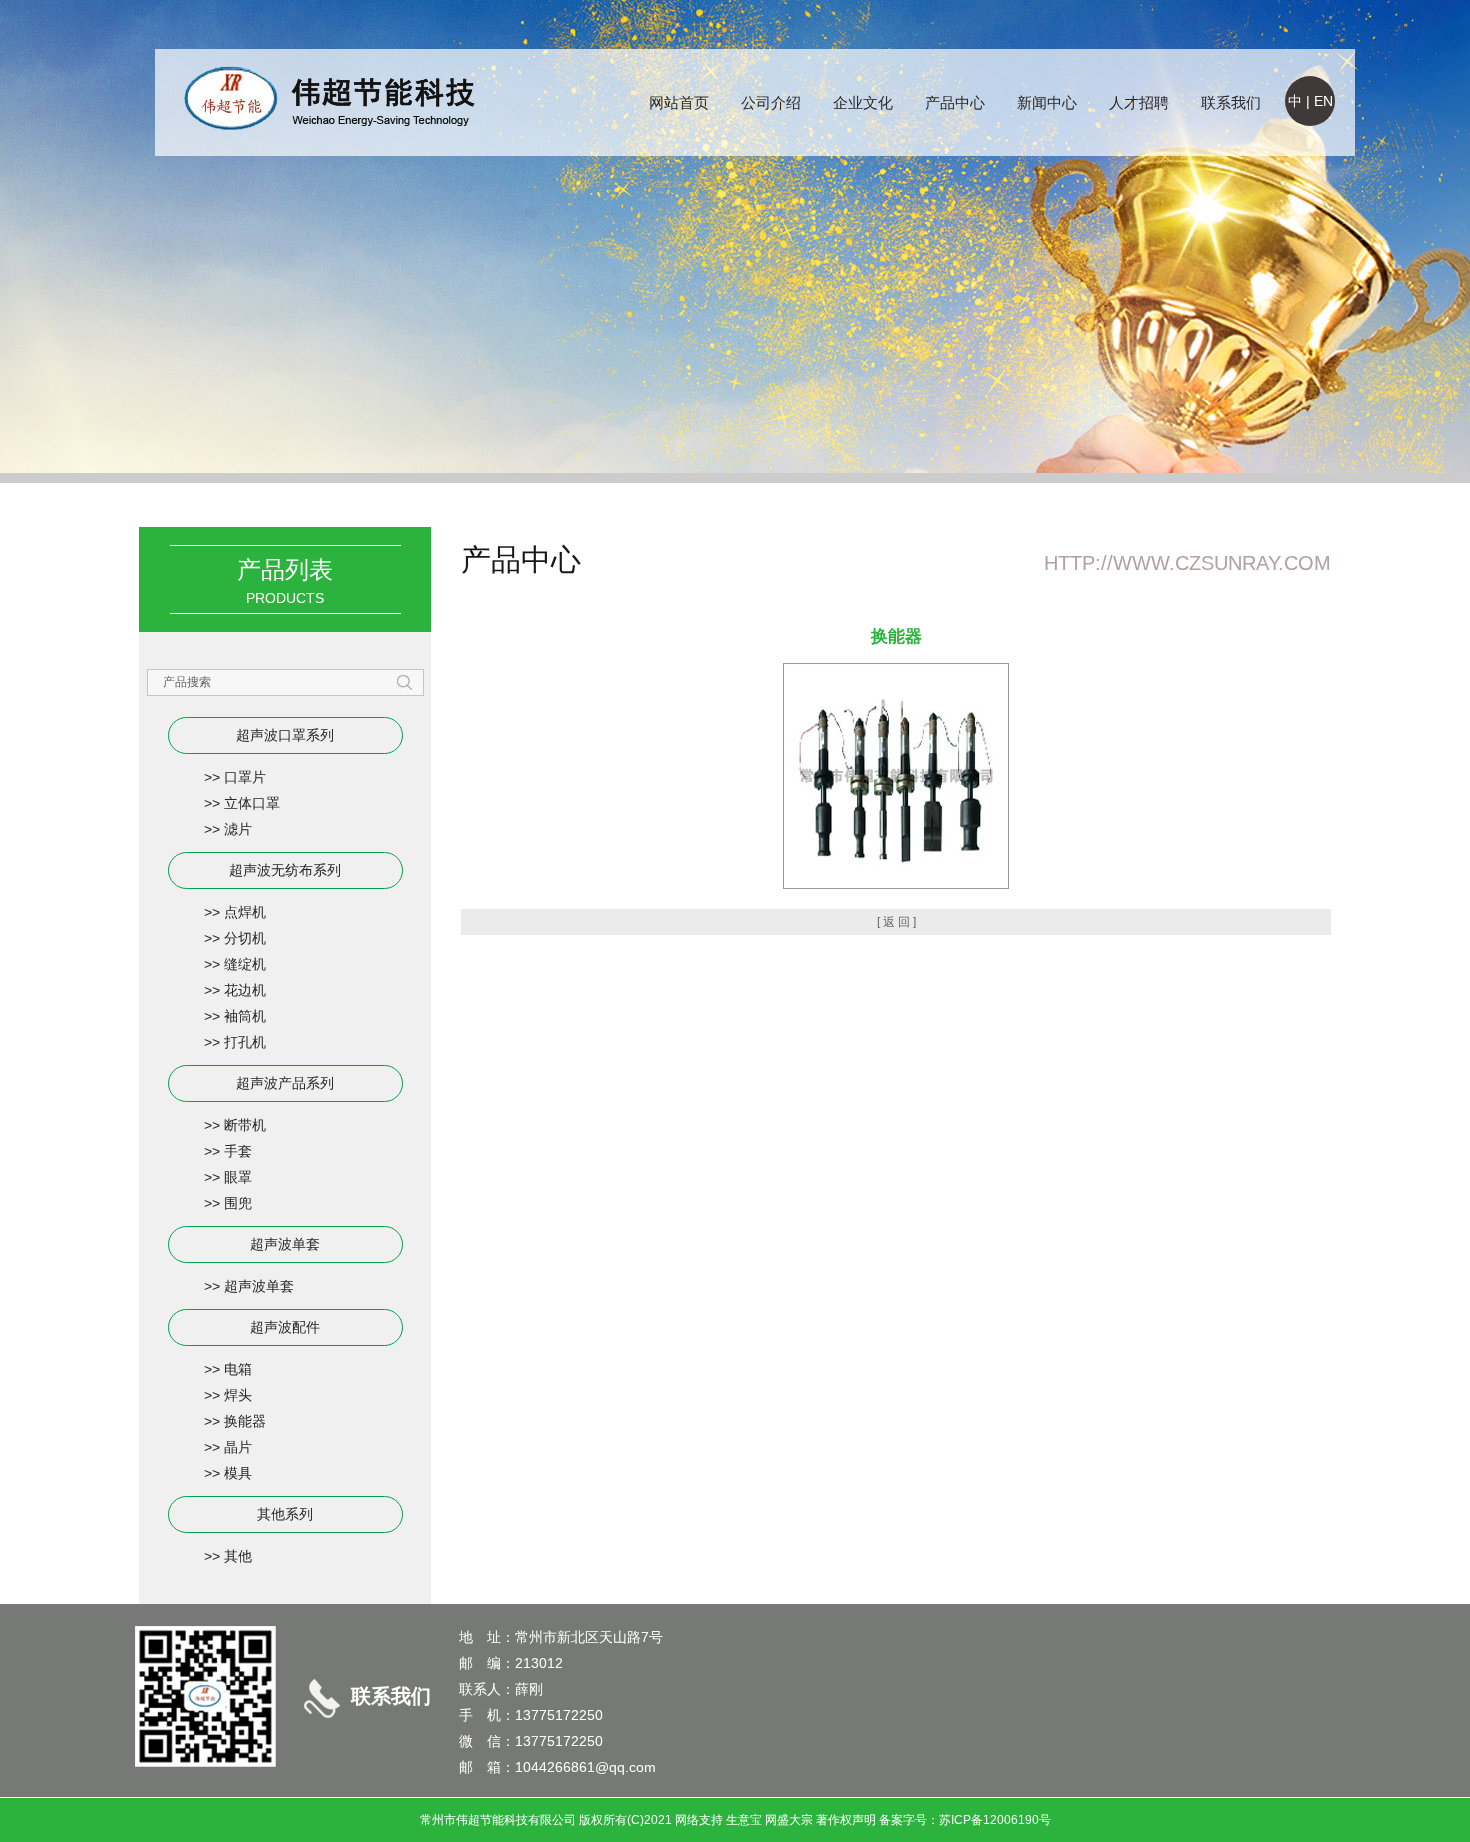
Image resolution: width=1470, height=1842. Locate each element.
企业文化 (863, 102)
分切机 (245, 938)
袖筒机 (245, 1016)
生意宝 (744, 1820)
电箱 (238, 1369)
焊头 (238, 1395)
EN (1323, 101)
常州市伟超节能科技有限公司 (498, 1820)
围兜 (238, 1203)
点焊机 (245, 912)
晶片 (238, 1447)
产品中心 (955, 102)
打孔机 (245, 1042)
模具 (238, 1473)
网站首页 (679, 102)
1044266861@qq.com (585, 1767)
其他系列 (285, 1514)
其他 (238, 1556)
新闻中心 (1047, 102)
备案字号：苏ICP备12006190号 (965, 1820)
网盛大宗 (789, 1820)
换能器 (245, 1421)
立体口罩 (252, 803)
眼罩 (238, 1177)
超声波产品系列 (285, 1083)
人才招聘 (1139, 102)
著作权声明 (846, 1820)
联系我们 (1231, 102)
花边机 (245, 990)
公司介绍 (771, 102)
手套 (238, 1151)
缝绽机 (245, 964)
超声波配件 (285, 1327)
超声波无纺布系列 (285, 870)
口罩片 (245, 777)
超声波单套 (285, 1244)
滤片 (238, 829)
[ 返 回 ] (896, 922)
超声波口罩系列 (285, 735)
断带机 (245, 1125)
